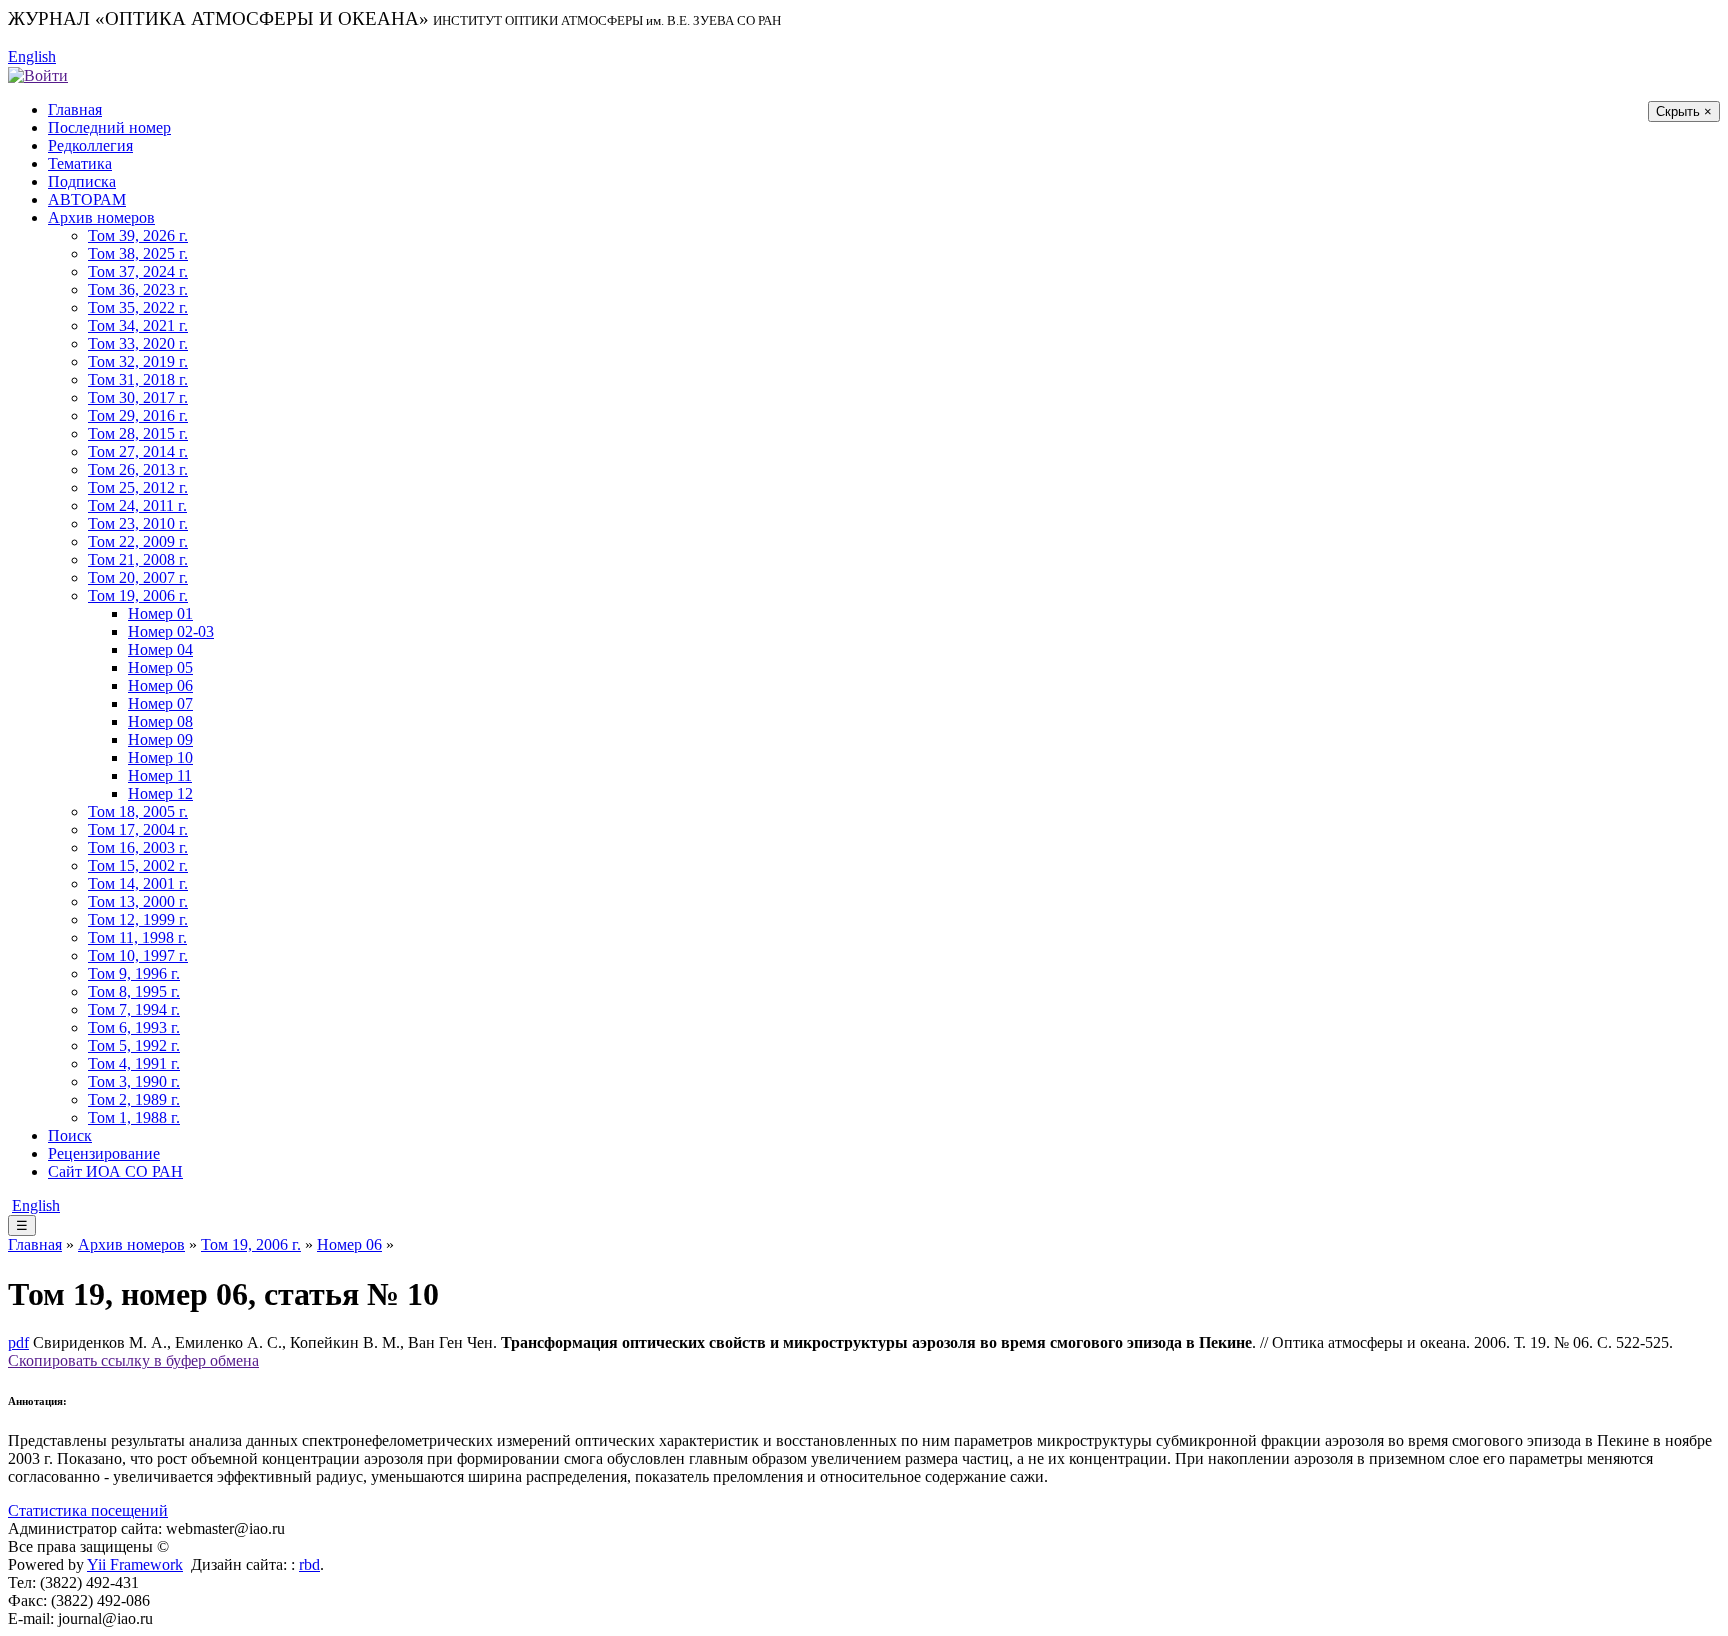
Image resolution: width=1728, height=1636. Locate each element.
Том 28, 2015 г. (138, 433)
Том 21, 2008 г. (138, 559)
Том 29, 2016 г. (138, 415)
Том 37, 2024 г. (138, 271)
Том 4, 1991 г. (134, 1063)
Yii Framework (135, 1564)
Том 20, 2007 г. (138, 577)
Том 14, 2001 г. (138, 883)
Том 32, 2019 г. (138, 361)
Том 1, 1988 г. (134, 1117)
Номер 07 (160, 703)
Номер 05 (160, 667)
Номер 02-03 (171, 631)
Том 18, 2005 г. (138, 811)
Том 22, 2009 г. (138, 541)
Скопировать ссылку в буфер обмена (133, 1360)
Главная (75, 109)
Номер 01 (160, 613)
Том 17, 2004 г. (138, 829)
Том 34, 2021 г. (138, 325)
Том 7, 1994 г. (134, 1009)
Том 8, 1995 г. (134, 991)
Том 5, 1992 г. (134, 1045)
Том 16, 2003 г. (138, 847)
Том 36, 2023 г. (138, 289)
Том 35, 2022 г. (138, 307)
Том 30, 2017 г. (138, 397)
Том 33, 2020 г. (138, 343)
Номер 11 (160, 775)
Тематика (80, 163)
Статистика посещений (88, 1510)
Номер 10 (160, 757)
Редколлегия (90, 145)
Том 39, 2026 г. (138, 235)
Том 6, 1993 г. (134, 1027)
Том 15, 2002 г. (138, 865)
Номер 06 (160, 685)
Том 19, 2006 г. (138, 595)
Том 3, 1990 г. (134, 1081)
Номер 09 (160, 739)
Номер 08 (160, 721)
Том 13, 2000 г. (138, 901)
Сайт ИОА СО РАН (115, 1171)
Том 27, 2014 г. (138, 451)
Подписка (82, 181)
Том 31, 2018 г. (138, 379)
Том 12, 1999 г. (138, 919)
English (32, 56)
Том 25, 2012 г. (138, 487)
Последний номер (109, 127)
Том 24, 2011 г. (137, 505)
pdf (18, 1342)
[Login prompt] (38, 74)
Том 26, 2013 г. (138, 469)
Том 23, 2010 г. (138, 523)
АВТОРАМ (87, 199)
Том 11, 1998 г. (137, 937)
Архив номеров (101, 217)
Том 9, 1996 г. (134, 973)
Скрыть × (1684, 111)
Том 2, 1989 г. (134, 1099)
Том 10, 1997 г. (138, 955)
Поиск (70, 1135)
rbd (309, 1564)
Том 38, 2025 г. (138, 253)
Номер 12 (160, 793)
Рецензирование (104, 1153)
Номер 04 (160, 649)
